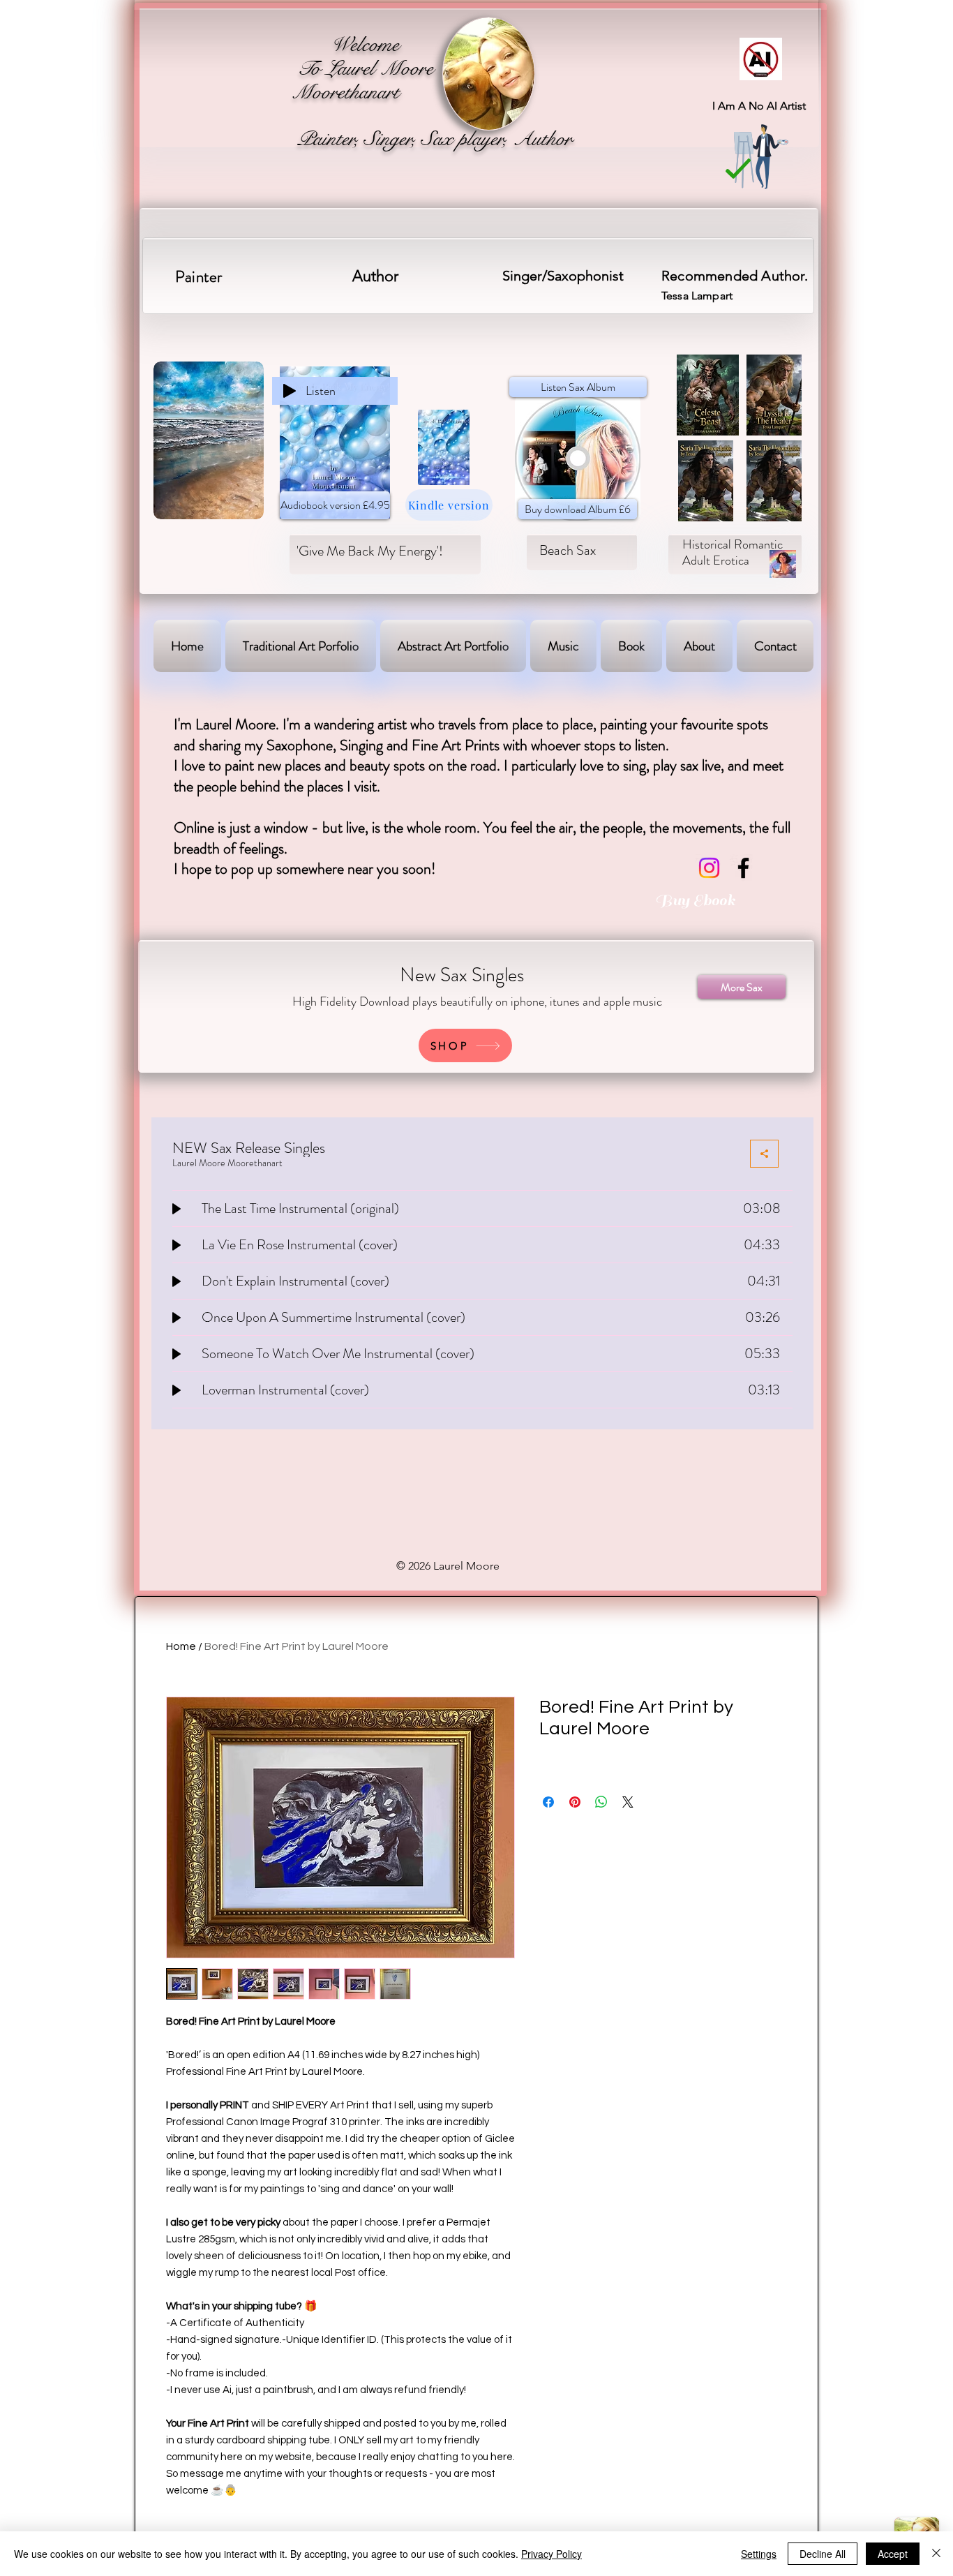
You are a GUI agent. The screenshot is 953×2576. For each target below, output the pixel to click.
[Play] (290, 391)
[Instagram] (709, 868)
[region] (489, 65)
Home (181, 1646)
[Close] (936, 2554)
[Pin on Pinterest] (575, 1802)
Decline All (823, 2554)
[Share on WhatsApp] (601, 1802)
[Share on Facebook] (548, 1802)
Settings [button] (759, 2554)
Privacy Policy (551, 2554)
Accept (893, 2554)
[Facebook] (743, 868)
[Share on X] (628, 1802)
